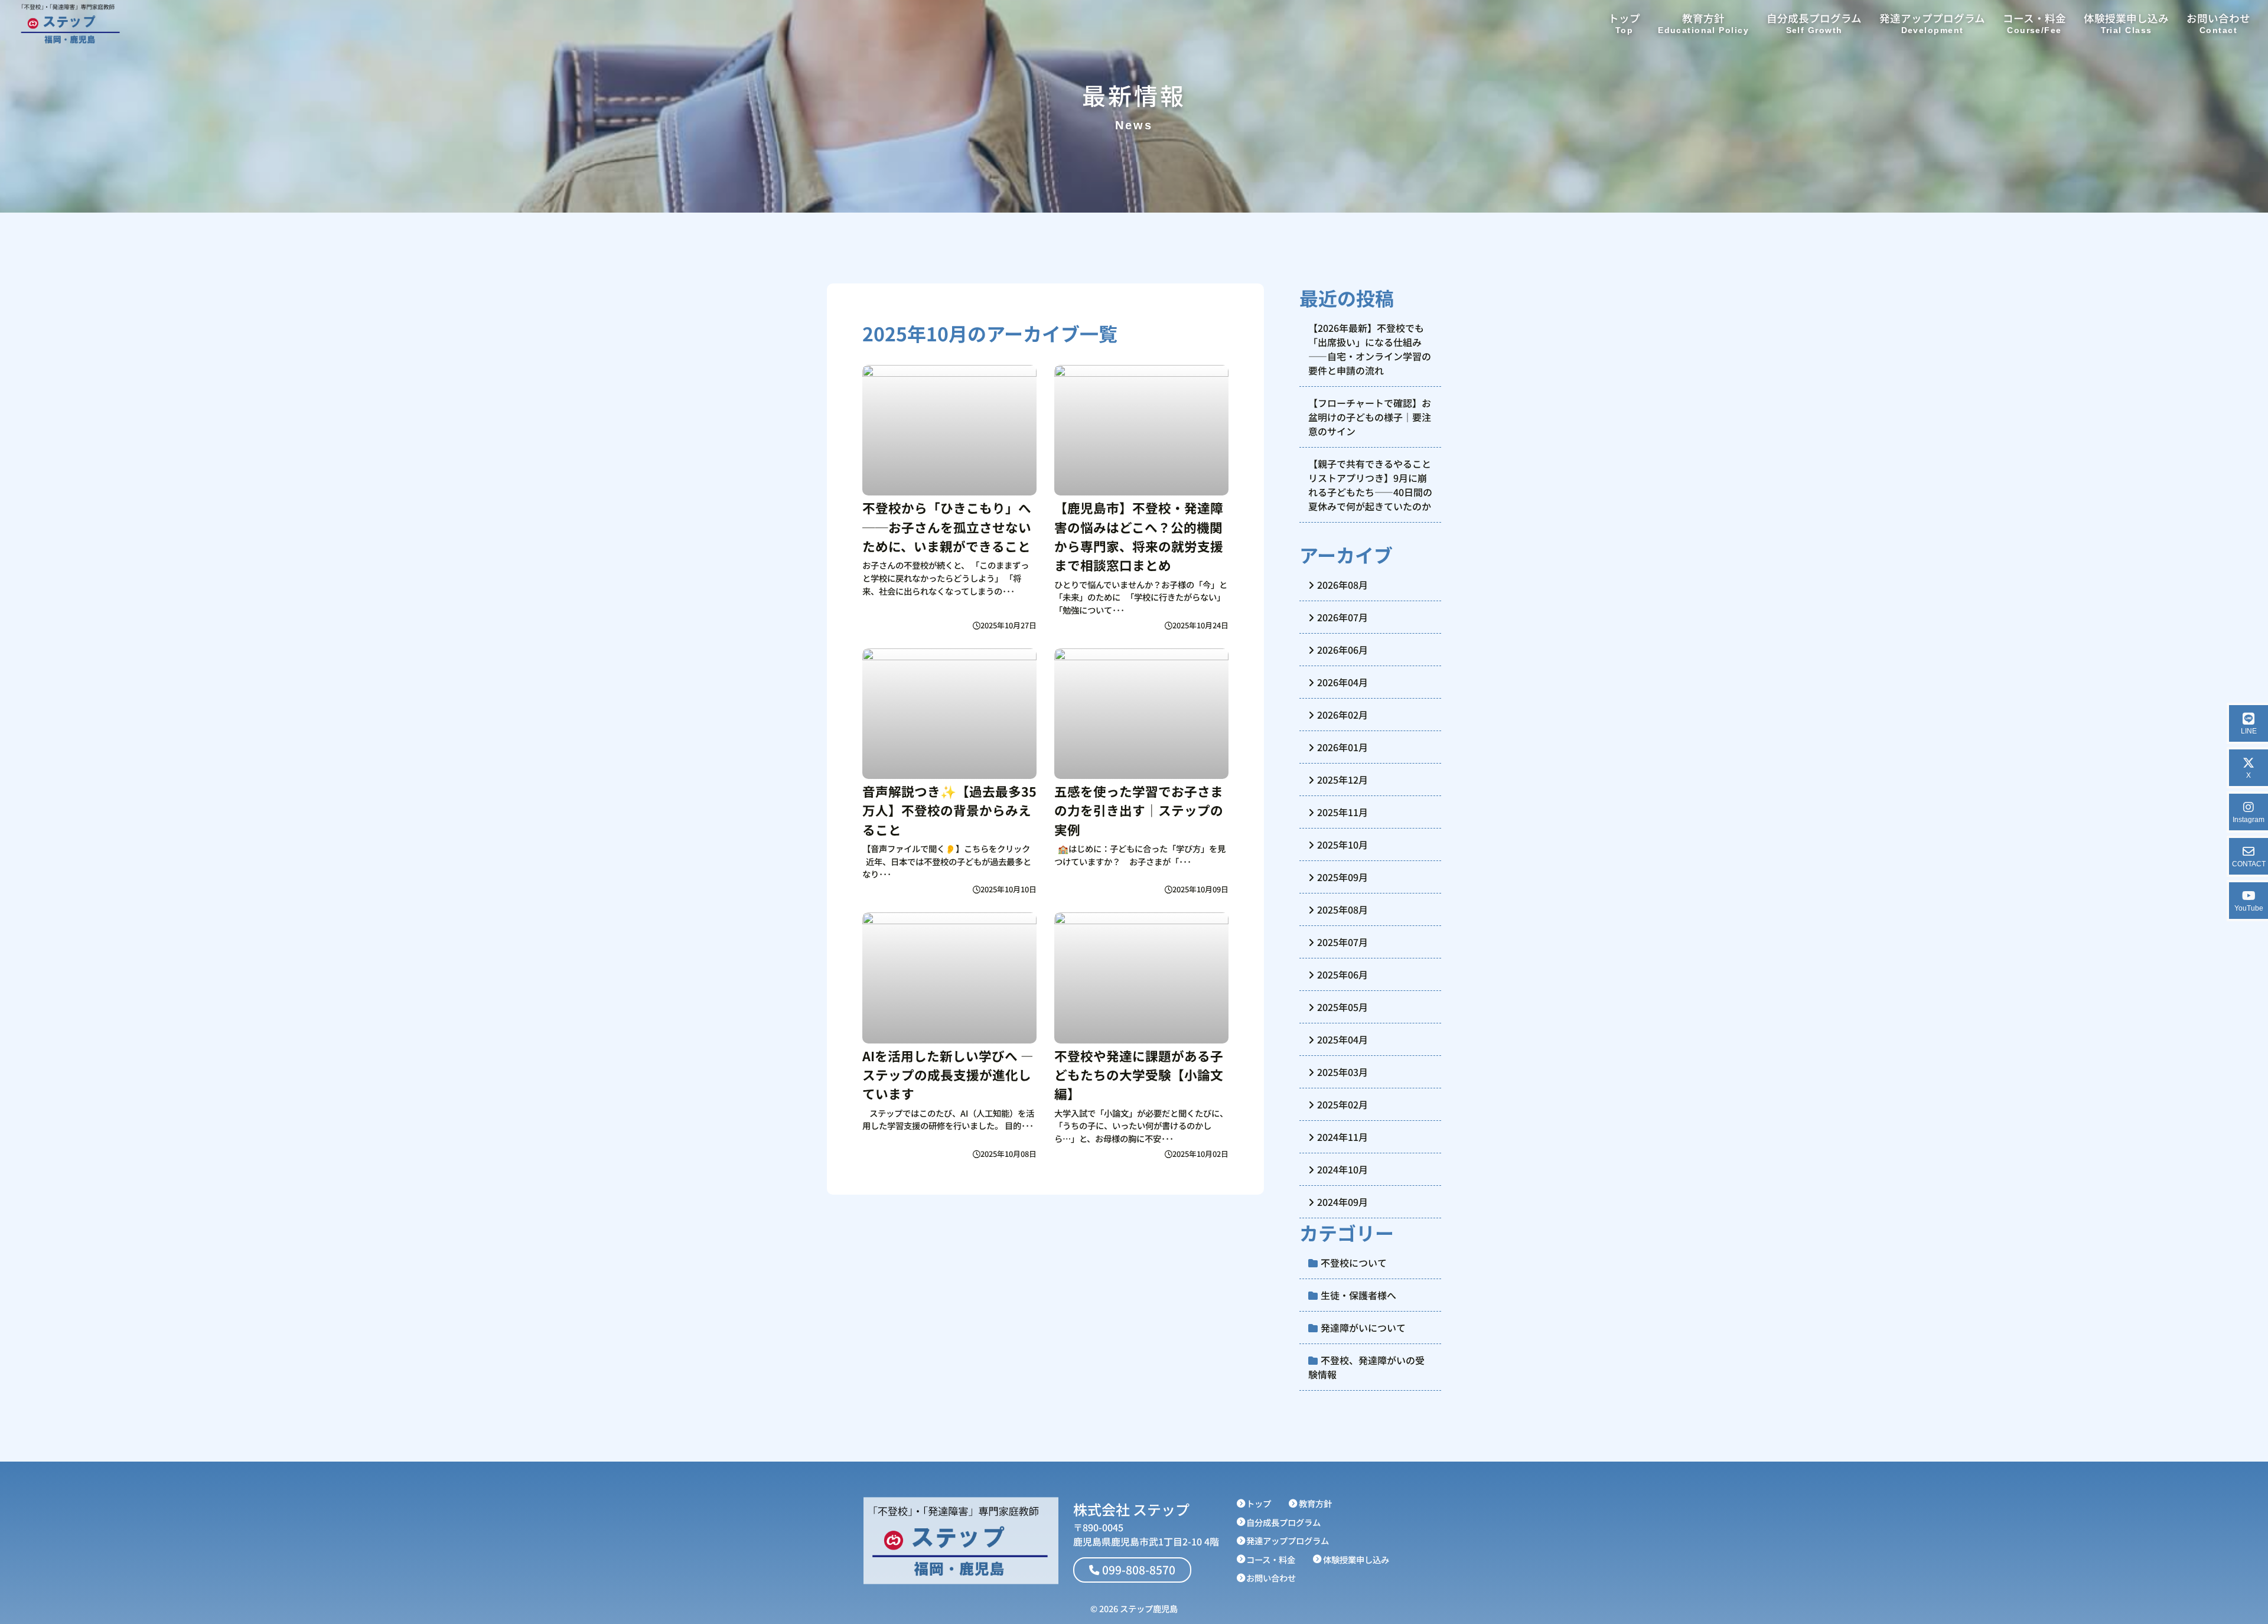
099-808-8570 (1139, 1570)
